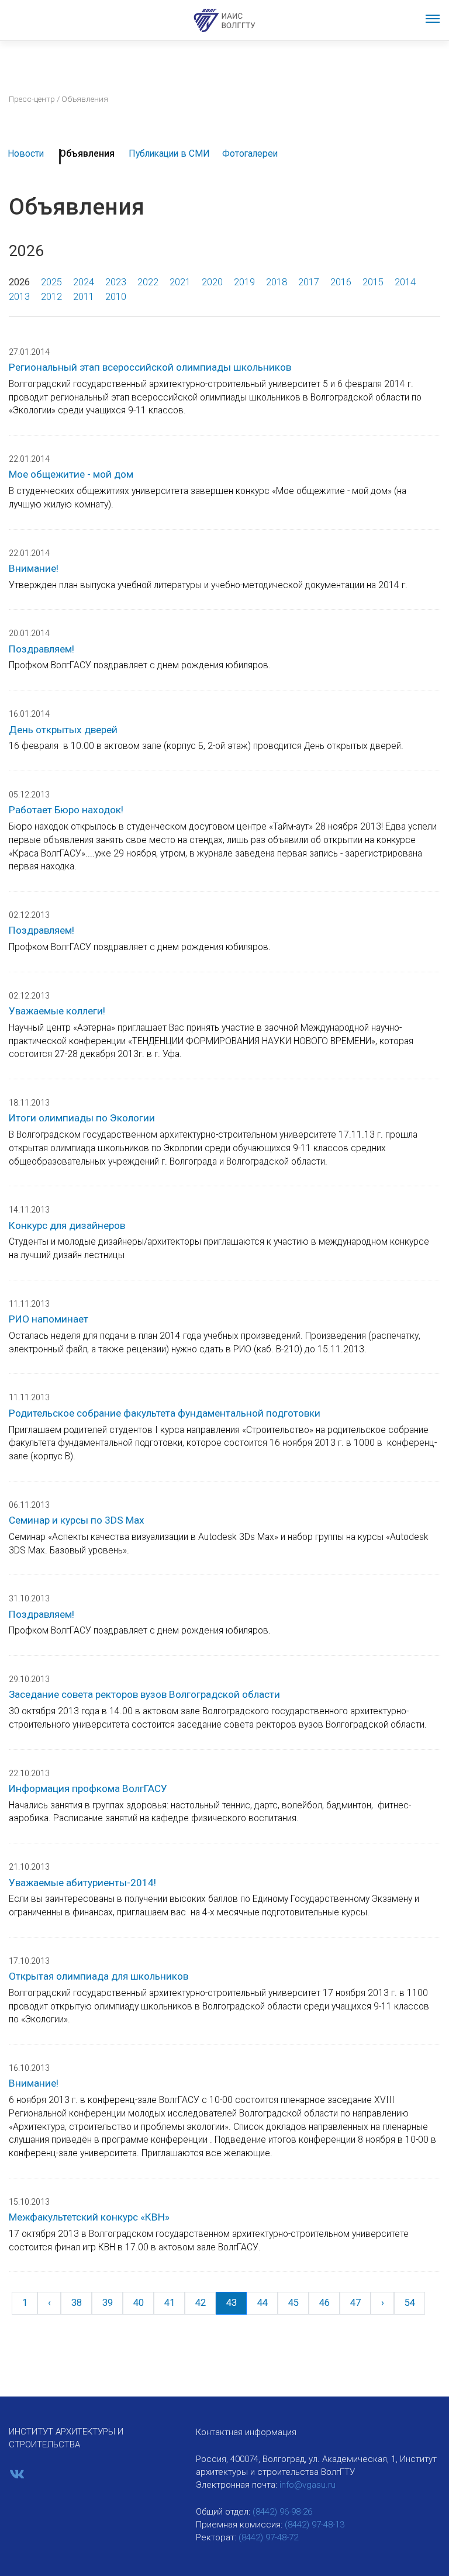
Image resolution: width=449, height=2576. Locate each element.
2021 (180, 282)
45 (293, 2303)
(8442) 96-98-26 (282, 2512)
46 (324, 2303)
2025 (51, 282)
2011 (84, 297)
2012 (51, 297)
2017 (309, 282)
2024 (84, 282)
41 (170, 2303)
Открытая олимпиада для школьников (99, 1976)
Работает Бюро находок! (66, 810)
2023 (116, 282)
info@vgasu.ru (308, 2485)
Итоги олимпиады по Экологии (82, 1118)
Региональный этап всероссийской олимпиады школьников (150, 367)
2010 (116, 297)
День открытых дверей (63, 730)
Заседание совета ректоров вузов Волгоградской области (144, 1694)
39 (108, 2303)
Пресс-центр (32, 99)
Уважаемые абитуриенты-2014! (82, 1883)
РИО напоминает (49, 1319)
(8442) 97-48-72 (268, 2537)
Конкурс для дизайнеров (67, 1225)
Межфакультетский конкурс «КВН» (89, 2217)
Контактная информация (246, 2432)
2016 (341, 282)
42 (201, 2303)
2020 (212, 282)
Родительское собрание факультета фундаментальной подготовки (165, 1413)
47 (355, 2303)
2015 (373, 282)
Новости (26, 153)
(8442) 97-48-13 (315, 2525)
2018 (277, 282)
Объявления (87, 153)
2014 (405, 282)
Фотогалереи (250, 153)
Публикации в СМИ (169, 153)
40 (139, 2303)
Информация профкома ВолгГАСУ (88, 1788)
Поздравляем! (42, 649)
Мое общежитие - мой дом (71, 474)
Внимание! (34, 568)
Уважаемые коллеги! (57, 1011)
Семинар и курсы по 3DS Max (77, 1520)
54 (410, 2303)
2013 (19, 297)
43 (232, 2303)
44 (263, 2303)
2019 (244, 282)
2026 (19, 282)
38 (77, 2303)
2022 (148, 282)
